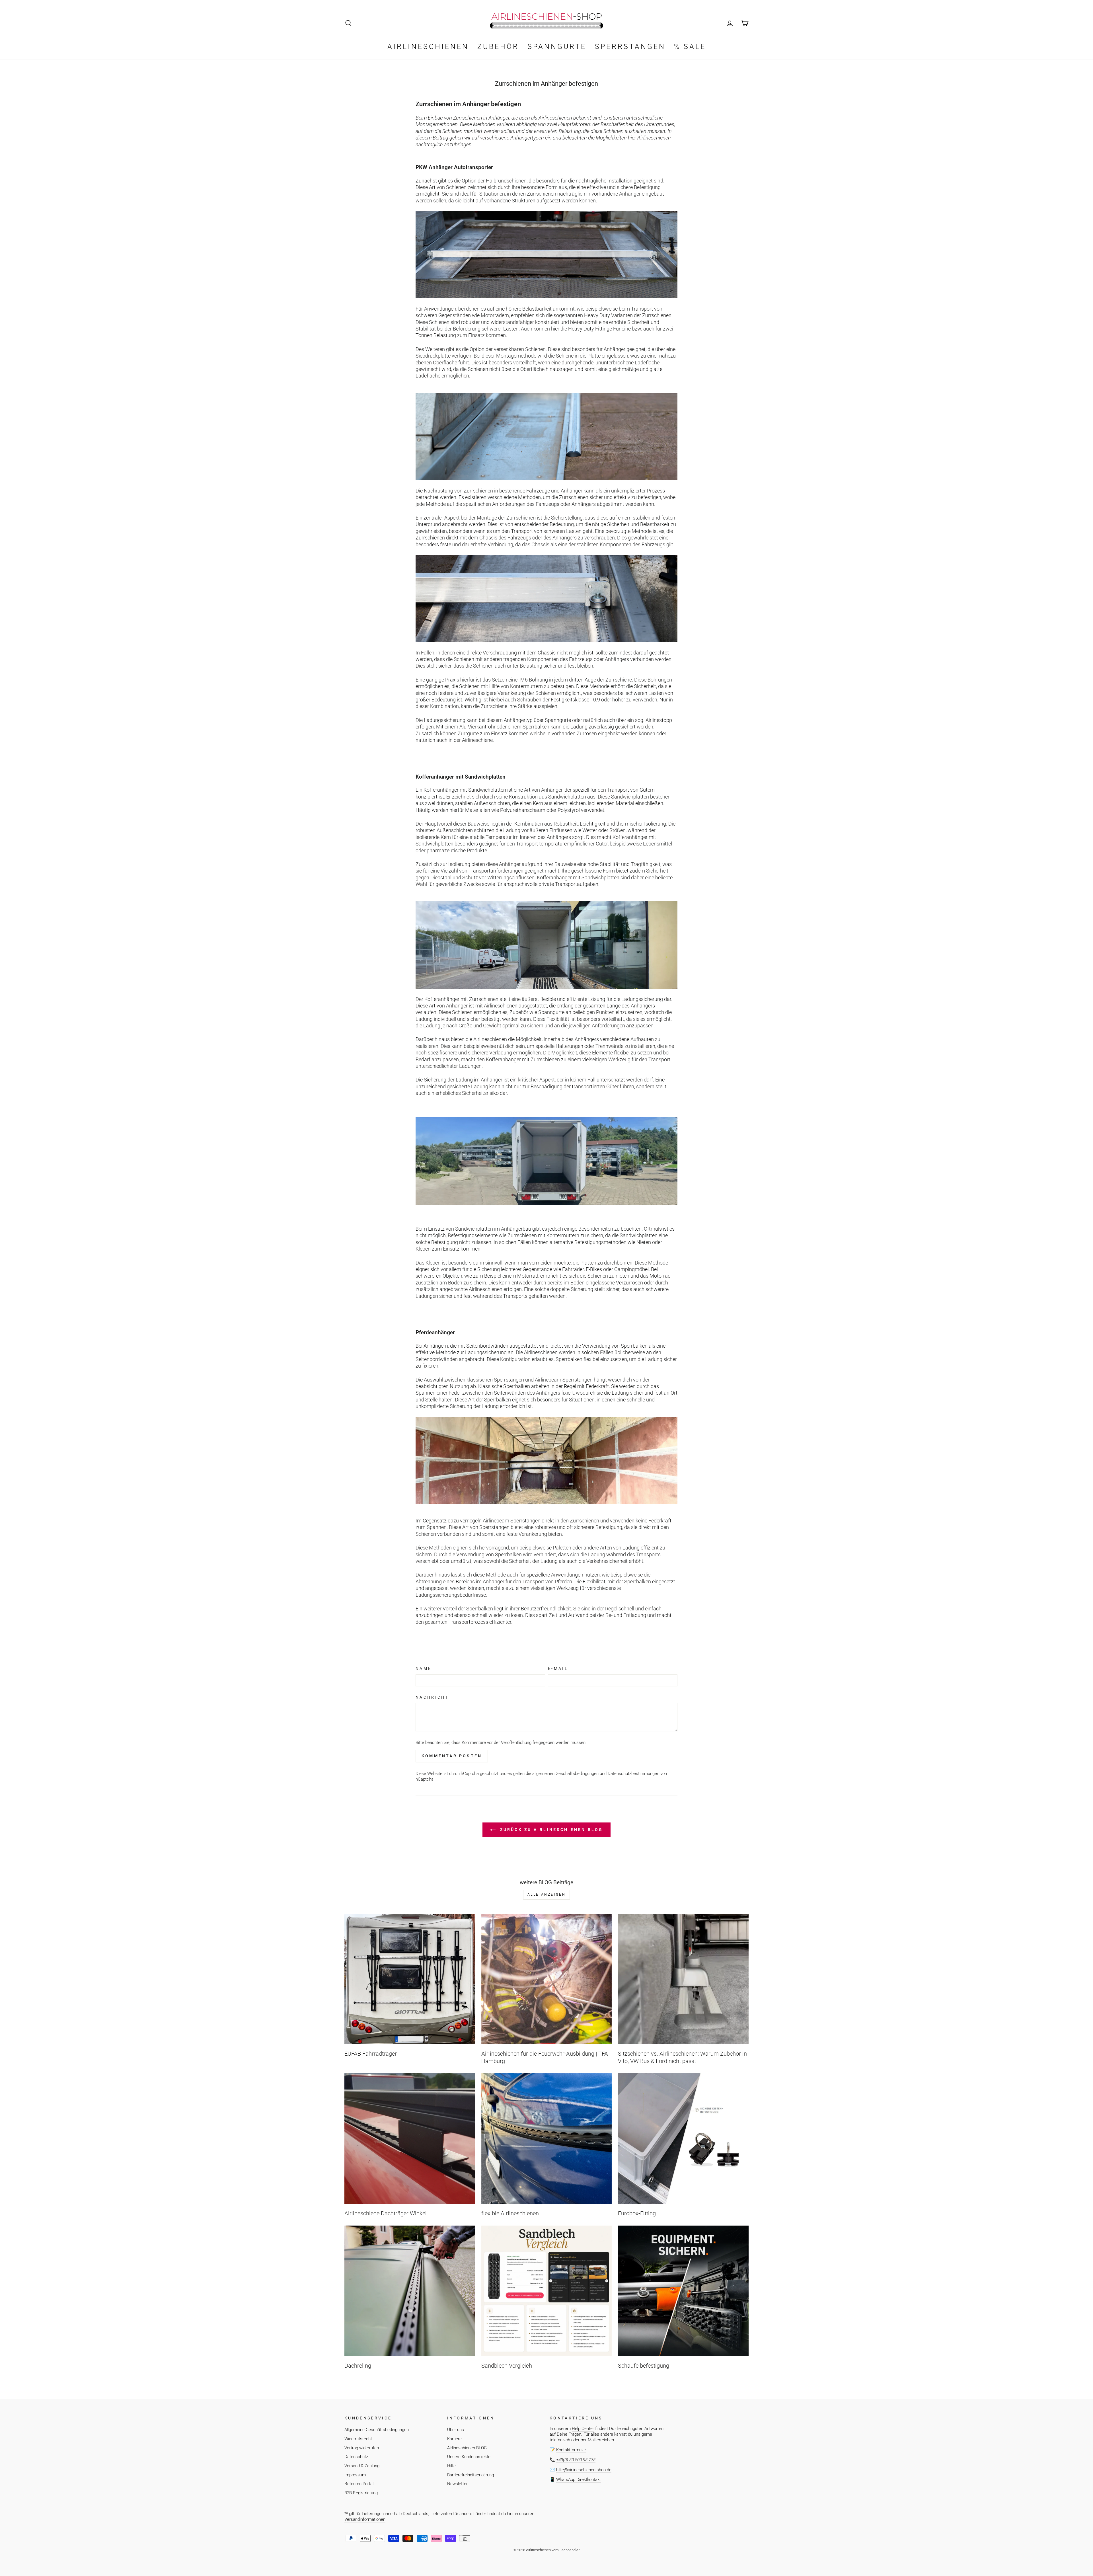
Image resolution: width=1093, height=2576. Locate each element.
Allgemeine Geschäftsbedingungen (377, 2430)
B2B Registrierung (361, 2493)
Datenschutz (356, 2457)
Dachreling (358, 2366)
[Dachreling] (410, 2291)
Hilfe (451, 2466)
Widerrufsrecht (358, 2439)
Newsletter (457, 2484)
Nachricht (432, 1697)
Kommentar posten (452, 1756)
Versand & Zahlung (362, 2466)
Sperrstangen (630, 47)
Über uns (456, 2430)
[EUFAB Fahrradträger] (410, 1979)
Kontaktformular (571, 2450)
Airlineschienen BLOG (467, 2448)
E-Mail (558, 1669)
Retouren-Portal (359, 2484)
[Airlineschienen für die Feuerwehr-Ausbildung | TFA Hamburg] (547, 1979)
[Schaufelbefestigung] (683, 2291)
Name (424, 1669)
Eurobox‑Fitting (637, 2213)
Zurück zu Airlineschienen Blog (550, 1830)
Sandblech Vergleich (507, 2366)
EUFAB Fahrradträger (371, 2054)
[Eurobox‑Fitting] (683, 2139)
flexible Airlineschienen (510, 2213)
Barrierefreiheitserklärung (471, 2475)
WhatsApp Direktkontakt (579, 2479)
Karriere (454, 2439)
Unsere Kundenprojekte (469, 2457)
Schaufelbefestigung (644, 2366)
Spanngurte (557, 47)
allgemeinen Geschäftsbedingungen (565, 1774)
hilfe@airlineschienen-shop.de (584, 2470)
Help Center (583, 2429)
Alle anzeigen (547, 1894)
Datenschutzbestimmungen (633, 1774)
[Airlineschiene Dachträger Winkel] (410, 2139)
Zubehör (498, 47)
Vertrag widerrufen (362, 2448)
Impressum (355, 2475)
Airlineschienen (428, 47)
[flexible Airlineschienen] (547, 2139)
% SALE (690, 47)
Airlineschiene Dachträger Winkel (386, 2213)
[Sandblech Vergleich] (547, 2291)
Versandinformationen (365, 2519)
